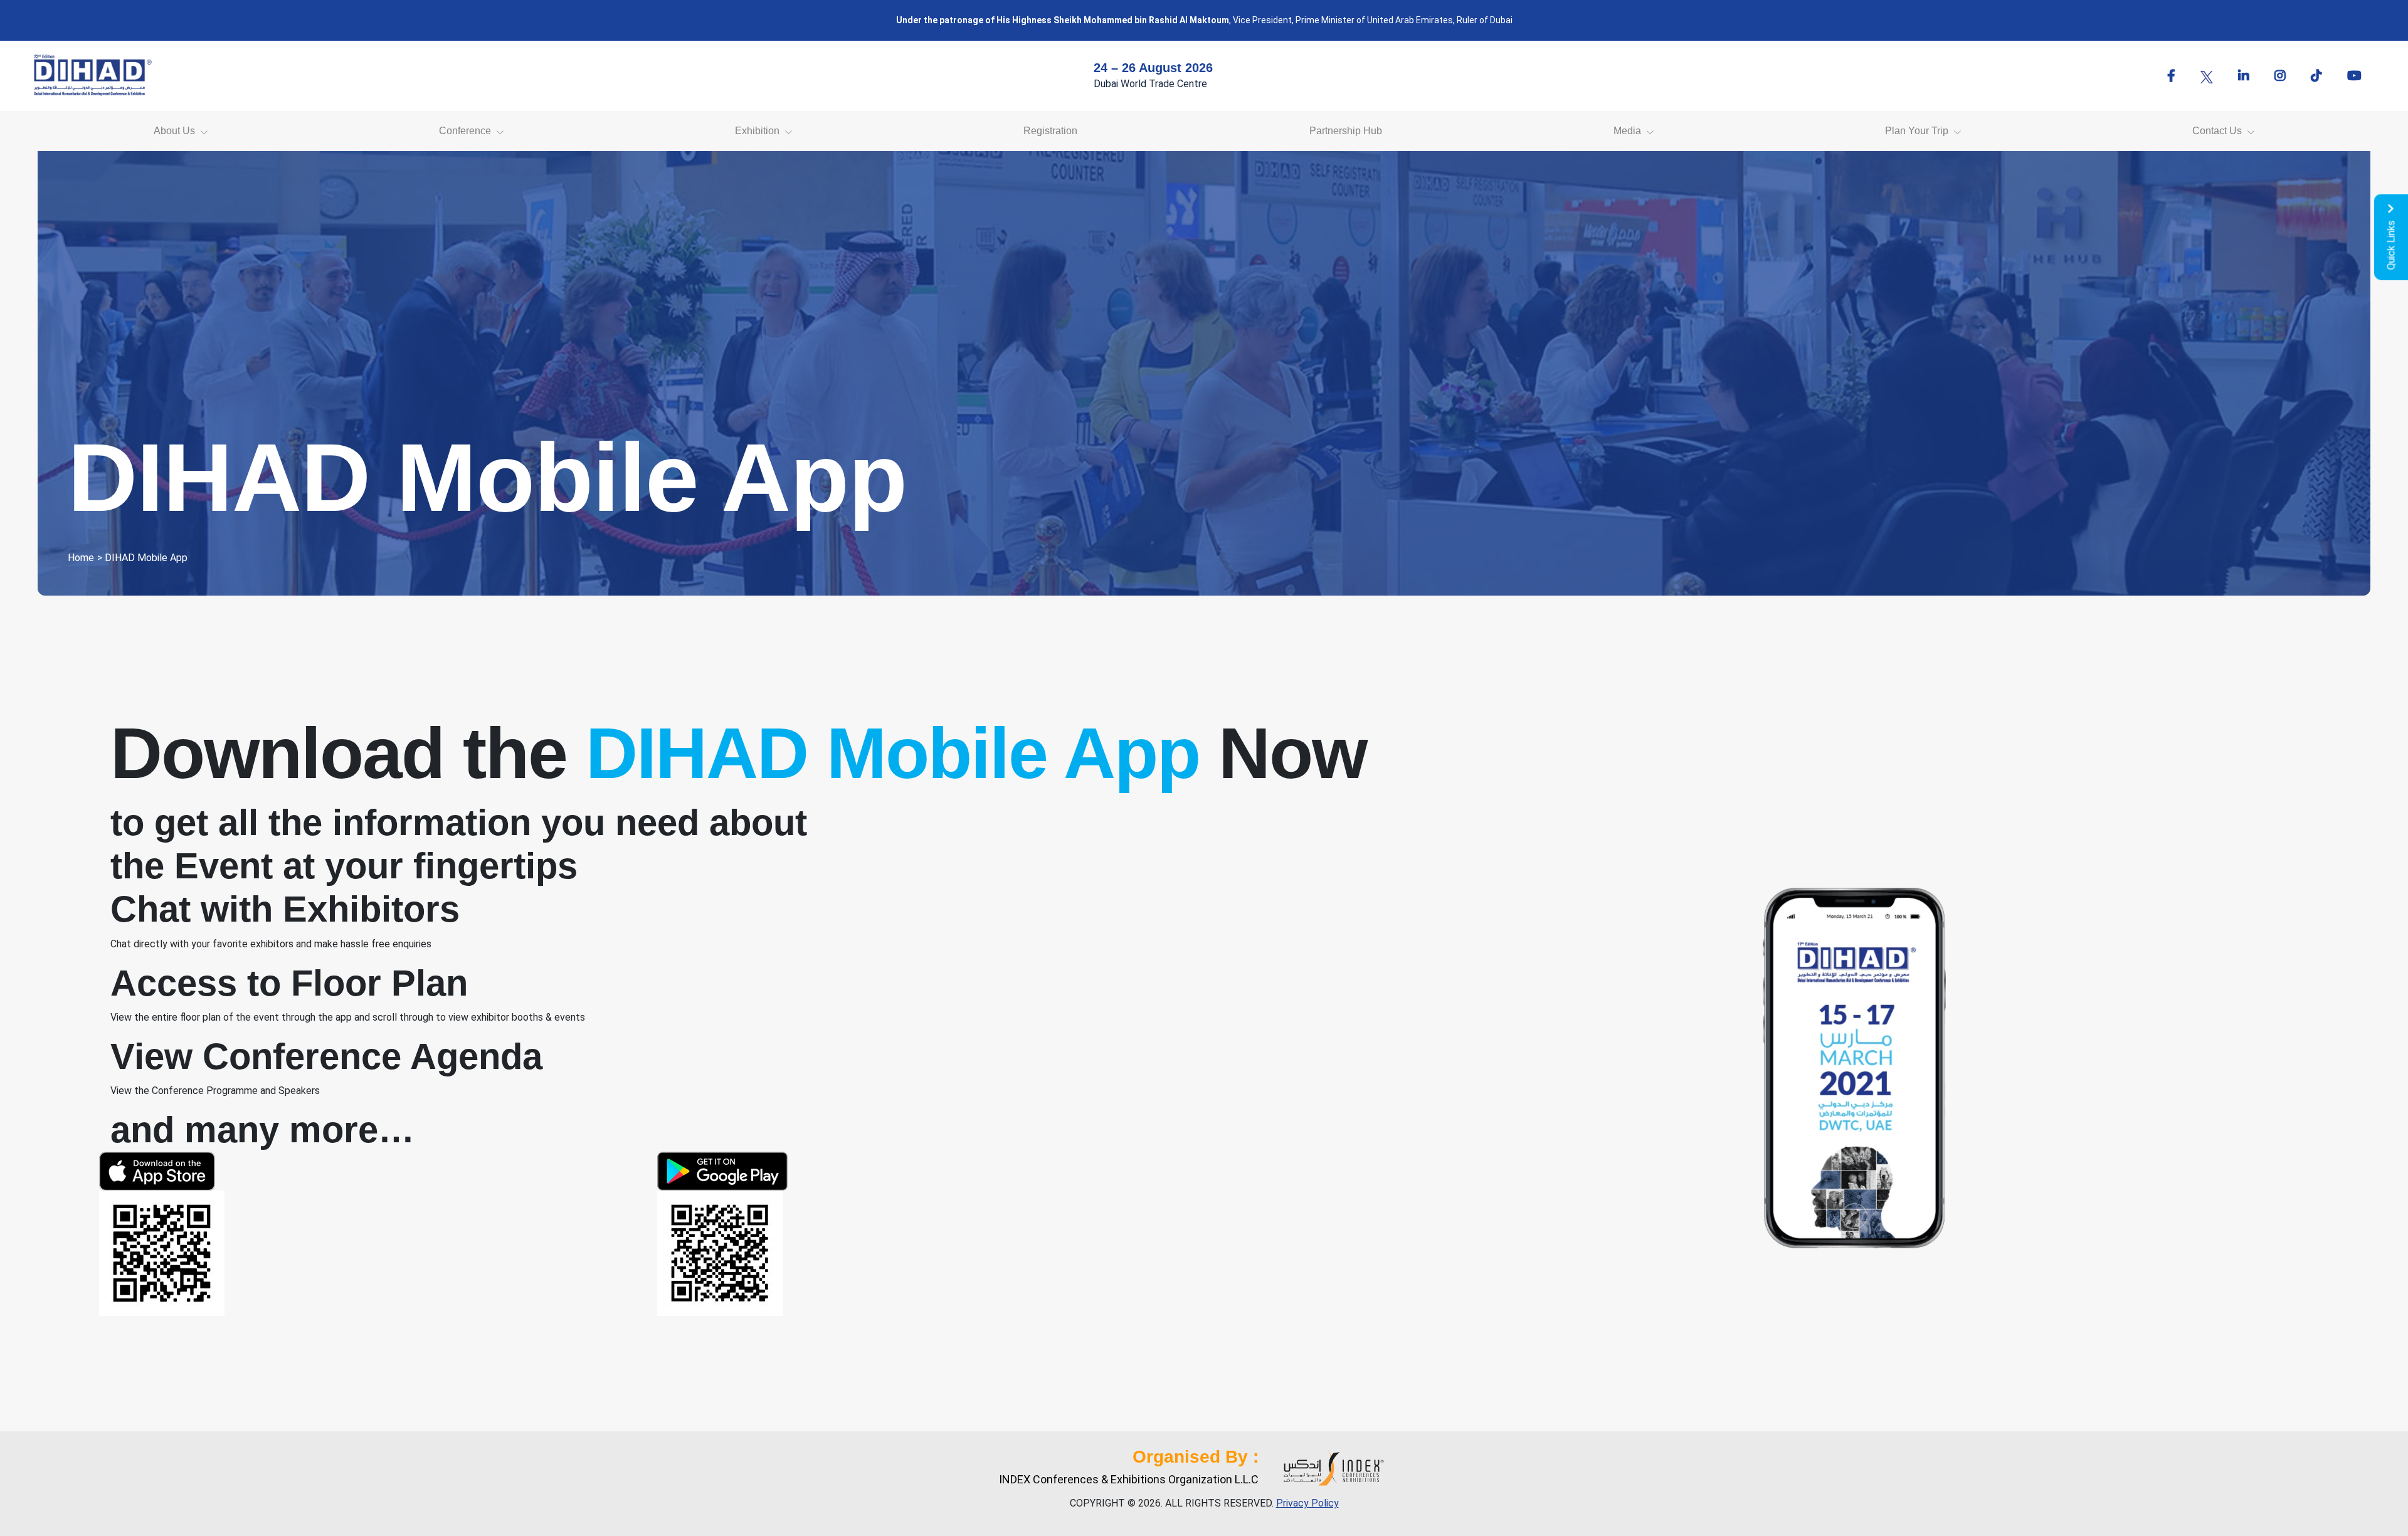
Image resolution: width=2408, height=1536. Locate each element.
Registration (1050, 131)
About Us (174, 131)
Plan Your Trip (1917, 131)
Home (81, 558)
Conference (465, 131)
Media (1627, 131)
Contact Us (2217, 131)
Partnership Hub (1346, 131)
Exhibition (757, 131)
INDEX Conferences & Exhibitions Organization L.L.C (1129, 1479)
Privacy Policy (1307, 1503)
